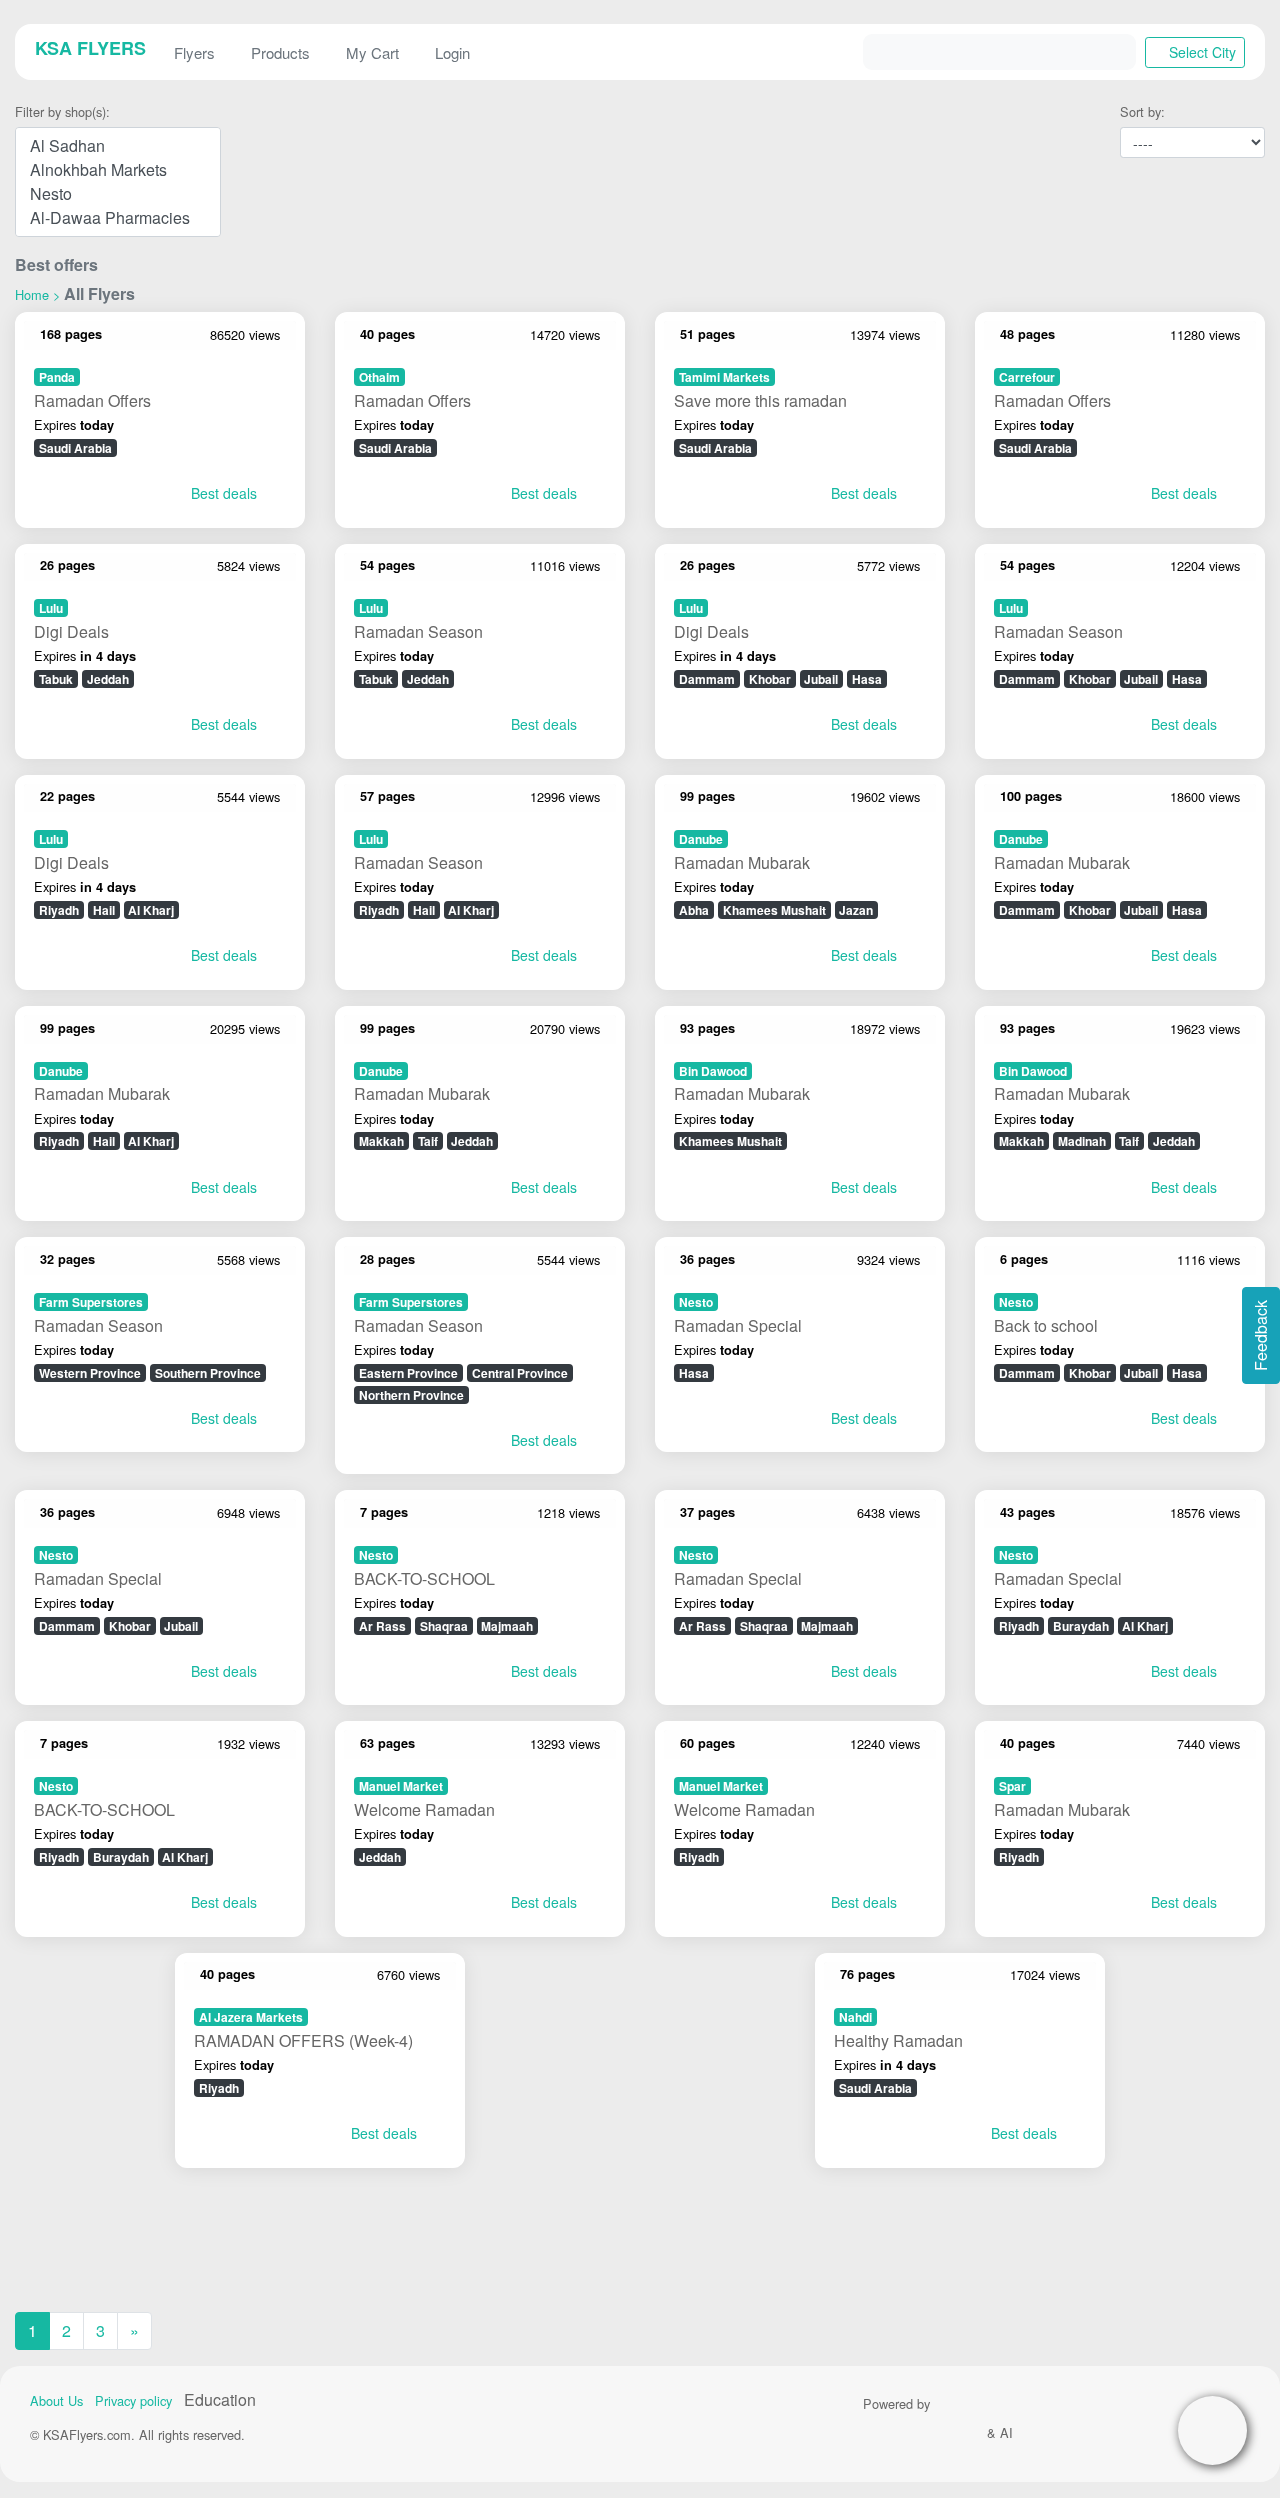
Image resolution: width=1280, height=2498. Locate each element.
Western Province (90, 1373)
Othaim (379, 377)
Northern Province (411, 1395)
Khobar (770, 679)
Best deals (222, 493)
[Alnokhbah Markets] (118, 170)
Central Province (520, 1373)
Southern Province (208, 1373)
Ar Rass (382, 1626)
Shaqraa (444, 1626)
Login (452, 52)
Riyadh (59, 910)
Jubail (821, 679)
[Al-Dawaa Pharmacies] (118, 218)
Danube (701, 839)
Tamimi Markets (724, 377)
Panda (57, 377)
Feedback (1260, 1335)
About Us (56, 2400)
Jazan (856, 910)
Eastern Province (408, 1373)
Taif (428, 1141)
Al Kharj (151, 910)
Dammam (707, 679)
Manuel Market (401, 1786)
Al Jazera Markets (251, 2017)
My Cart (372, 52)
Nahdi (855, 2017)
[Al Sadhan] (118, 146)
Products (280, 52)
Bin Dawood (713, 1071)
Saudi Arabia (75, 448)
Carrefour (1027, 377)
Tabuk (56, 679)
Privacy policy (133, 2400)
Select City (1200, 52)
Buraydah (1081, 1626)
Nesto (696, 1302)
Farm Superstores (91, 1302)
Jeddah (108, 679)
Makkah (381, 1141)
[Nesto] (118, 194)
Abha (694, 910)
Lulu (51, 608)
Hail (104, 910)
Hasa (867, 679)
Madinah (1082, 1141)
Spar (1012, 1786)
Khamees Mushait (774, 910)
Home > (37, 294)
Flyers (194, 52)
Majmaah (507, 1626)
